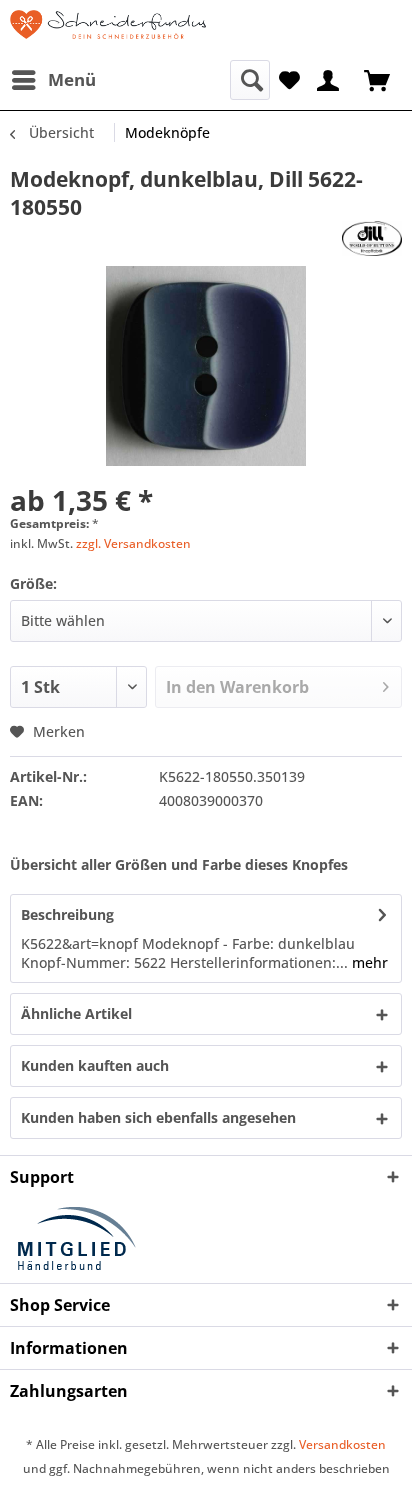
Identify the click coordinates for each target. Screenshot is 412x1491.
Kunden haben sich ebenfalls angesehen (158, 1117)
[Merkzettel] (289, 78)
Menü (72, 79)
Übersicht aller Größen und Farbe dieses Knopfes (179, 864)
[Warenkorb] (379, 78)
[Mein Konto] (329, 78)
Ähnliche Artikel (76, 1013)
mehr (368, 962)
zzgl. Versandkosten (133, 543)
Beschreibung (67, 914)
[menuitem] (53, 80)
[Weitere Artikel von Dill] (372, 238)
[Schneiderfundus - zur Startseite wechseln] (108, 30)
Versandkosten (342, 1444)
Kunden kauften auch (95, 1065)
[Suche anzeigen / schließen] (250, 80)
